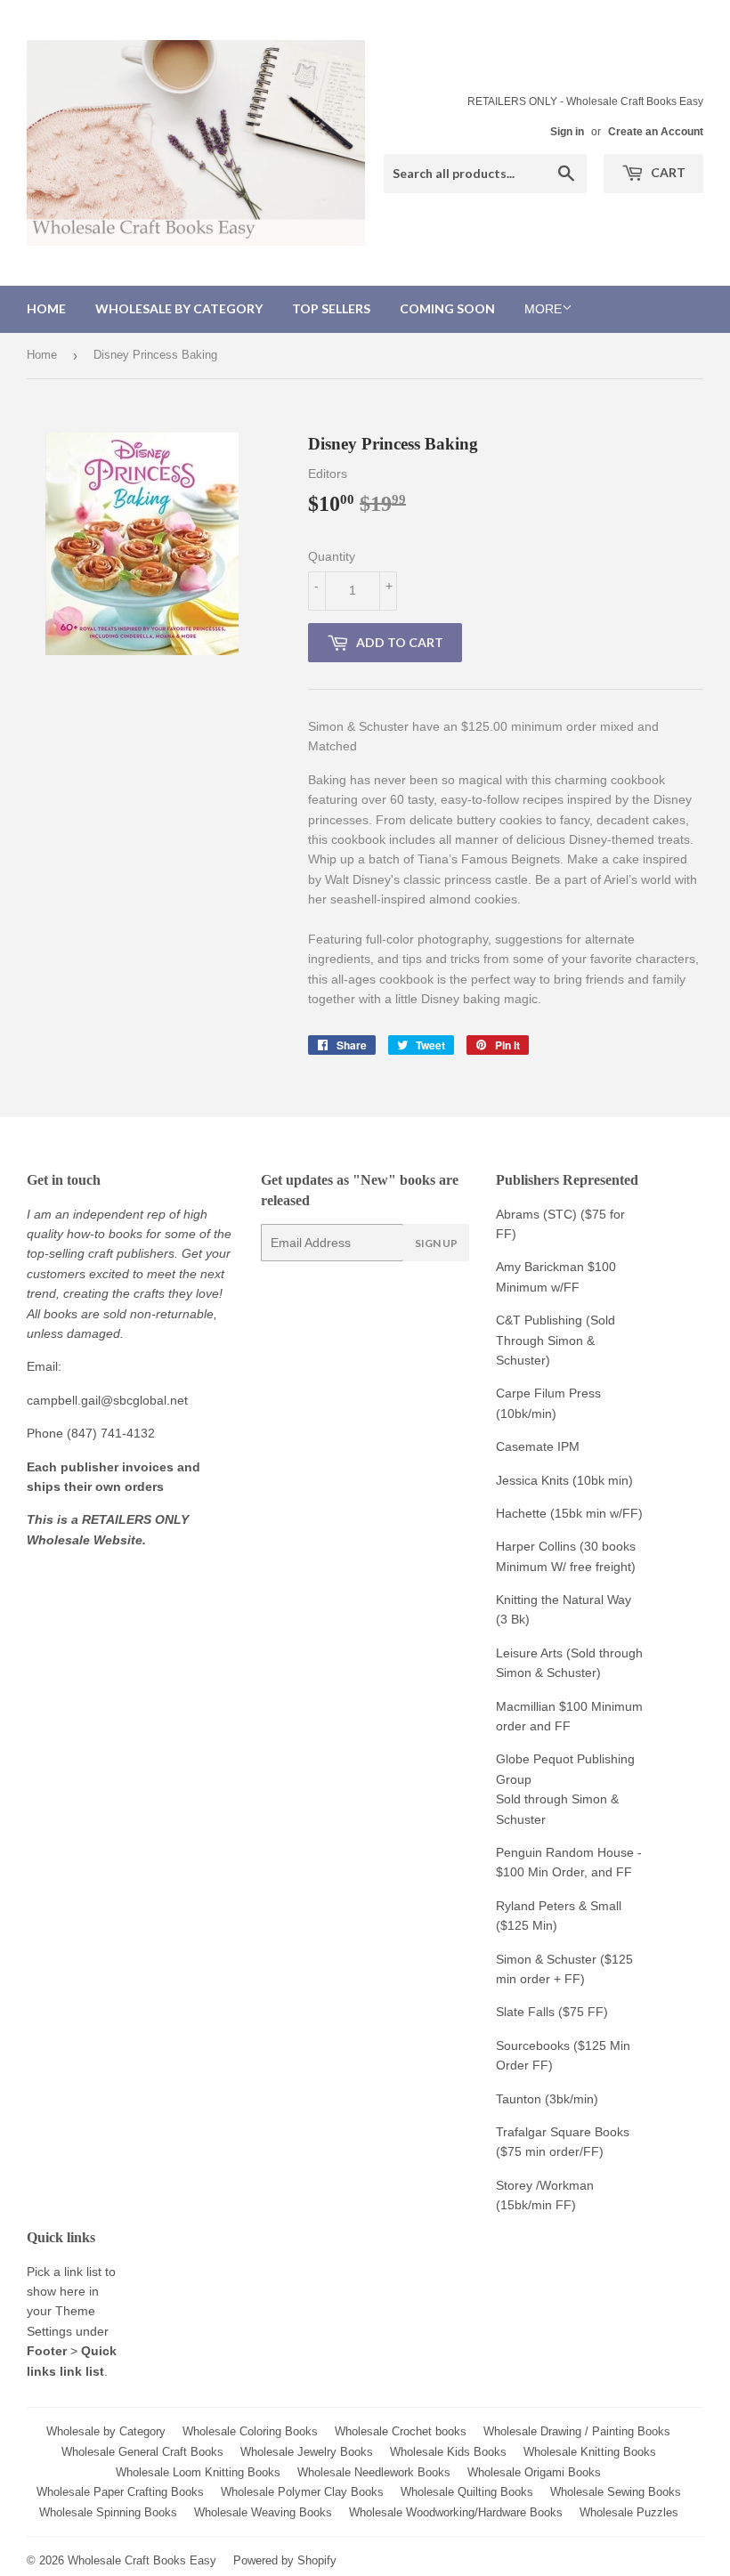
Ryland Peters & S (547, 1906)
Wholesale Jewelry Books (307, 2452)
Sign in (567, 132)
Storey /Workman (545, 2185)
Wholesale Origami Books (534, 2472)
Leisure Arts (531, 1653)
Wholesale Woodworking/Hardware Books (456, 2512)
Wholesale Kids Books (448, 2452)
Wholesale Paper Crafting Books (120, 2492)
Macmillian (526, 1706)
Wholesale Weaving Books (263, 2512)
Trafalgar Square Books (563, 2132)
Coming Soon (447, 308)
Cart (667, 172)
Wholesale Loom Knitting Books (198, 2472)
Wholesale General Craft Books (142, 2452)
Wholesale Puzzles (629, 2512)
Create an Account (656, 132)
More (543, 309)
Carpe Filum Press (548, 1393)
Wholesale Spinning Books (108, 2512)
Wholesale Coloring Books (250, 2431)
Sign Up (436, 1243)
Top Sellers (331, 308)
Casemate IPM (538, 1446)
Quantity (332, 556)
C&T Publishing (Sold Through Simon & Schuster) (556, 1340)
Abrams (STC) (536, 1214)
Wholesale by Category (179, 308)
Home (46, 308)
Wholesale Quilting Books (467, 2492)
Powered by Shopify (285, 2560)
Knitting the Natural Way (564, 1600)
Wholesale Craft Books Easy (142, 2560)
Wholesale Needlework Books (374, 2472)
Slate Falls (525, 2012)
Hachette (521, 1513)
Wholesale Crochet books (401, 2431)
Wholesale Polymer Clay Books (302, 2492)
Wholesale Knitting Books (590, 2452)
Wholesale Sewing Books (616, 2492)
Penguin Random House (565, 1852)
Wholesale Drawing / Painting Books (577, 2431)
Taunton (519, 2099)
